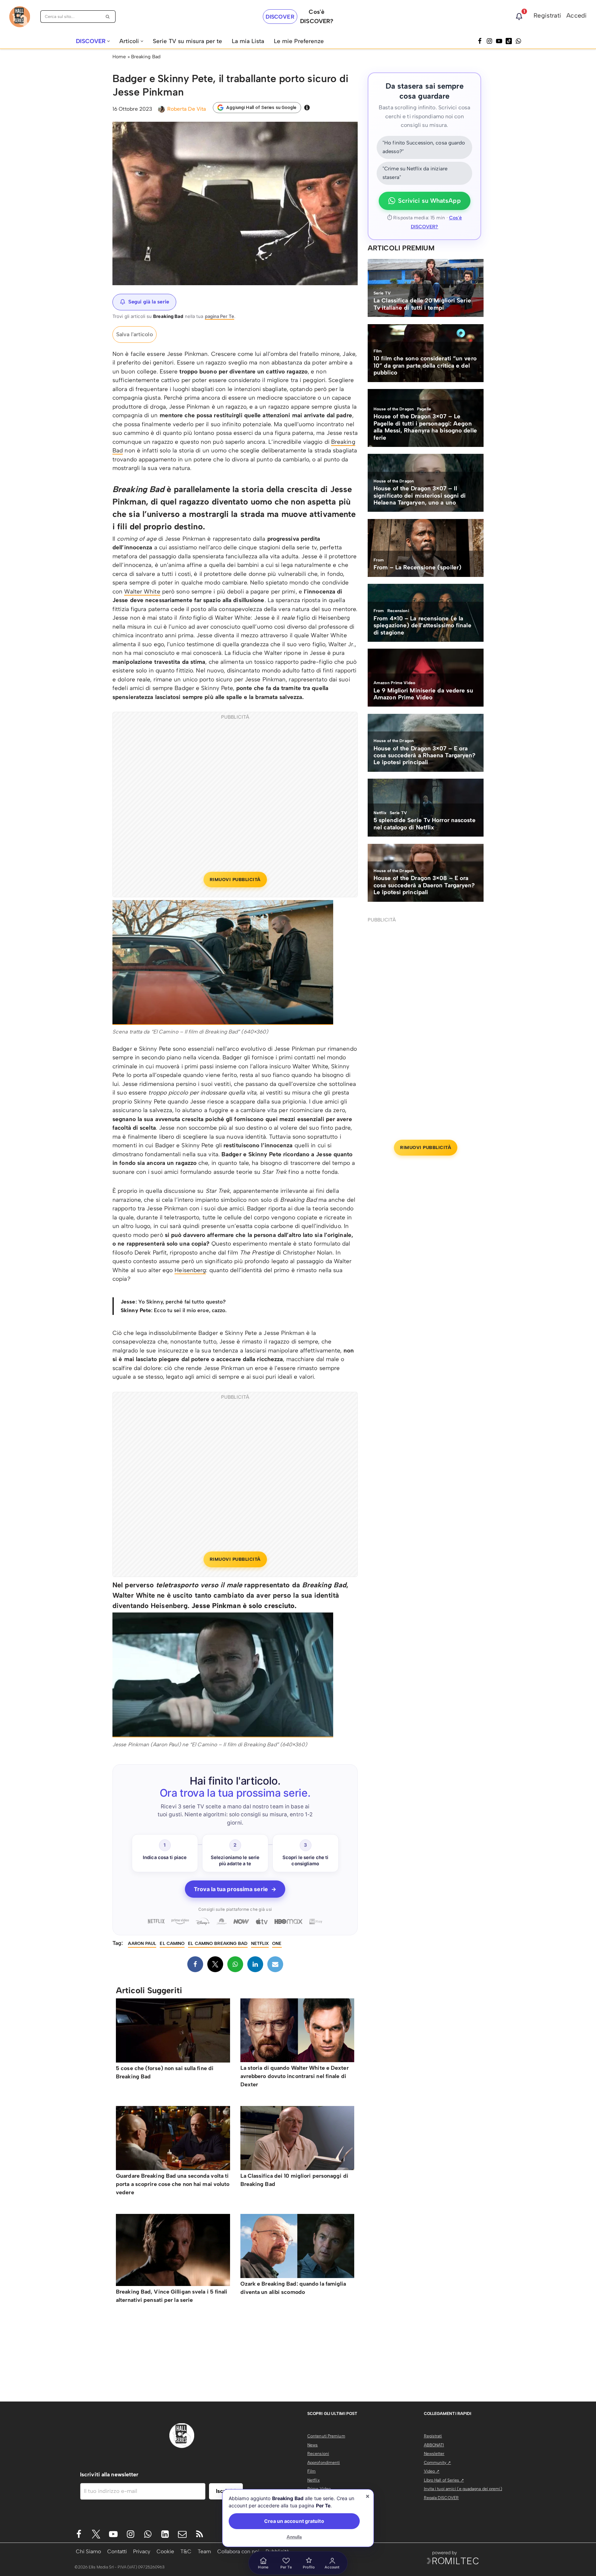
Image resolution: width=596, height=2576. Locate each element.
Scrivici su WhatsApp (429, 201)
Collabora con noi (238, 2551)
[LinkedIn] (255, 1964)
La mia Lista (248, 41)
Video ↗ (432, 2471)
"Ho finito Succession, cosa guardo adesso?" (424, 147)
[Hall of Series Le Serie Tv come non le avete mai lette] (20, 17)
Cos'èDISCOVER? (317, 16)
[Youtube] (113, 2534)
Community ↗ (438, 2463)
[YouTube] (499, 41)
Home (119, 57)
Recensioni (318, 2454)
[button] (108, 41)
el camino (172, 1943)
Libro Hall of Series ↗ (444, 2480)
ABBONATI (434, 2445)
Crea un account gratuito (294, 2521)
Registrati (547, 16)
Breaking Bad (146, 57)
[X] (215, 1964)
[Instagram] (489, 41)
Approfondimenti (324, 2463)
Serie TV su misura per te (187, 41)
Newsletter (434, 2454)
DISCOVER (280, 17)
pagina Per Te (220, 316)
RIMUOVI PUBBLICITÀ (235, 880)
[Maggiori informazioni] (307, 108)
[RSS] (200, 2534)
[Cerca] (108, 17)
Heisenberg (190, 1270)
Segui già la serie (149, 302)
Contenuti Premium (326, 2436)
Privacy (142, 2551)
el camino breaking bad (218, 1943)
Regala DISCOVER (441, 2498)
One (277, 1943)
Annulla (294, 2537)
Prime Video (319, 2489)
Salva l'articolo (135, 334)
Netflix (314, 2480)
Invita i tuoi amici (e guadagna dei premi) (463, 2489)
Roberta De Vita (187, 109)
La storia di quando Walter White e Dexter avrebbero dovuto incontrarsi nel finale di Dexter (295, 2076)
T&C (186, 2551)
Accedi (577, 16)
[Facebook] (480, 41)
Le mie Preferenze (299, 41)
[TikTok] (509, 41)
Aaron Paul (142, 1943)
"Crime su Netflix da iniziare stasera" (415, 173)
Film (311, 2471)
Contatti (117, 2551)
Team (204, 2551)
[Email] (275, 1964)
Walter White (142, 591)
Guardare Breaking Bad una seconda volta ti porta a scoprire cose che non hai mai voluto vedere (173, 2184)
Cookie (165, 2551)
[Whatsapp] (518, 41)
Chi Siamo (88, 2551)
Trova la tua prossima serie (235, 1889)
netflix (260, 1943)
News (312, 2445)
